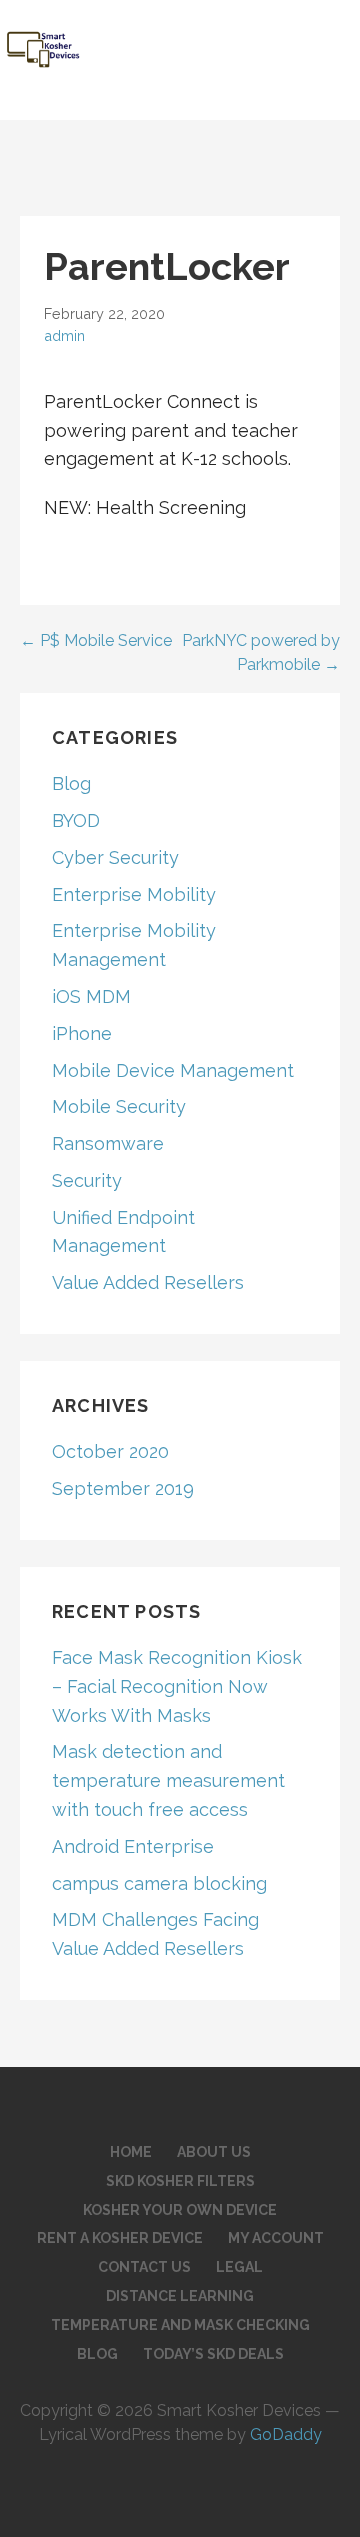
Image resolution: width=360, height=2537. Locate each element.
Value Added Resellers (148, 1282)
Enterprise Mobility (134, 894)
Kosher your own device (180, 2210)
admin (64, 335)
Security (87, 1180)
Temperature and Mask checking (180, 2325)
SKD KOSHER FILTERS (180, 2181)
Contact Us (144, 2267)
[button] (331, 36)
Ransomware (108, 1143)
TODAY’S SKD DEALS (213, 2354)
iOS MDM (91, 996)
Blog (71, 783)
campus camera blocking (159, 1883)
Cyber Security (115, 857)
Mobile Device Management (173, 1070)
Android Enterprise (133, 1846)
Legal (239, 2267)
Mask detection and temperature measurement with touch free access (168, 1780)
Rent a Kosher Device (120, 2238)
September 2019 (123, 1488)
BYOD (76, 820)
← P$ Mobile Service (96, 640)
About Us (214, 2152)
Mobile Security (119, 1106)
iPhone (82, 1033)
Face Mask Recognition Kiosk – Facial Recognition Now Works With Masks (177, 1686)
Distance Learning (180, 2296)
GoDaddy (286, 2434)
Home (131, 2152)
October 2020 (110, 1451)
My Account (276, 2238)
